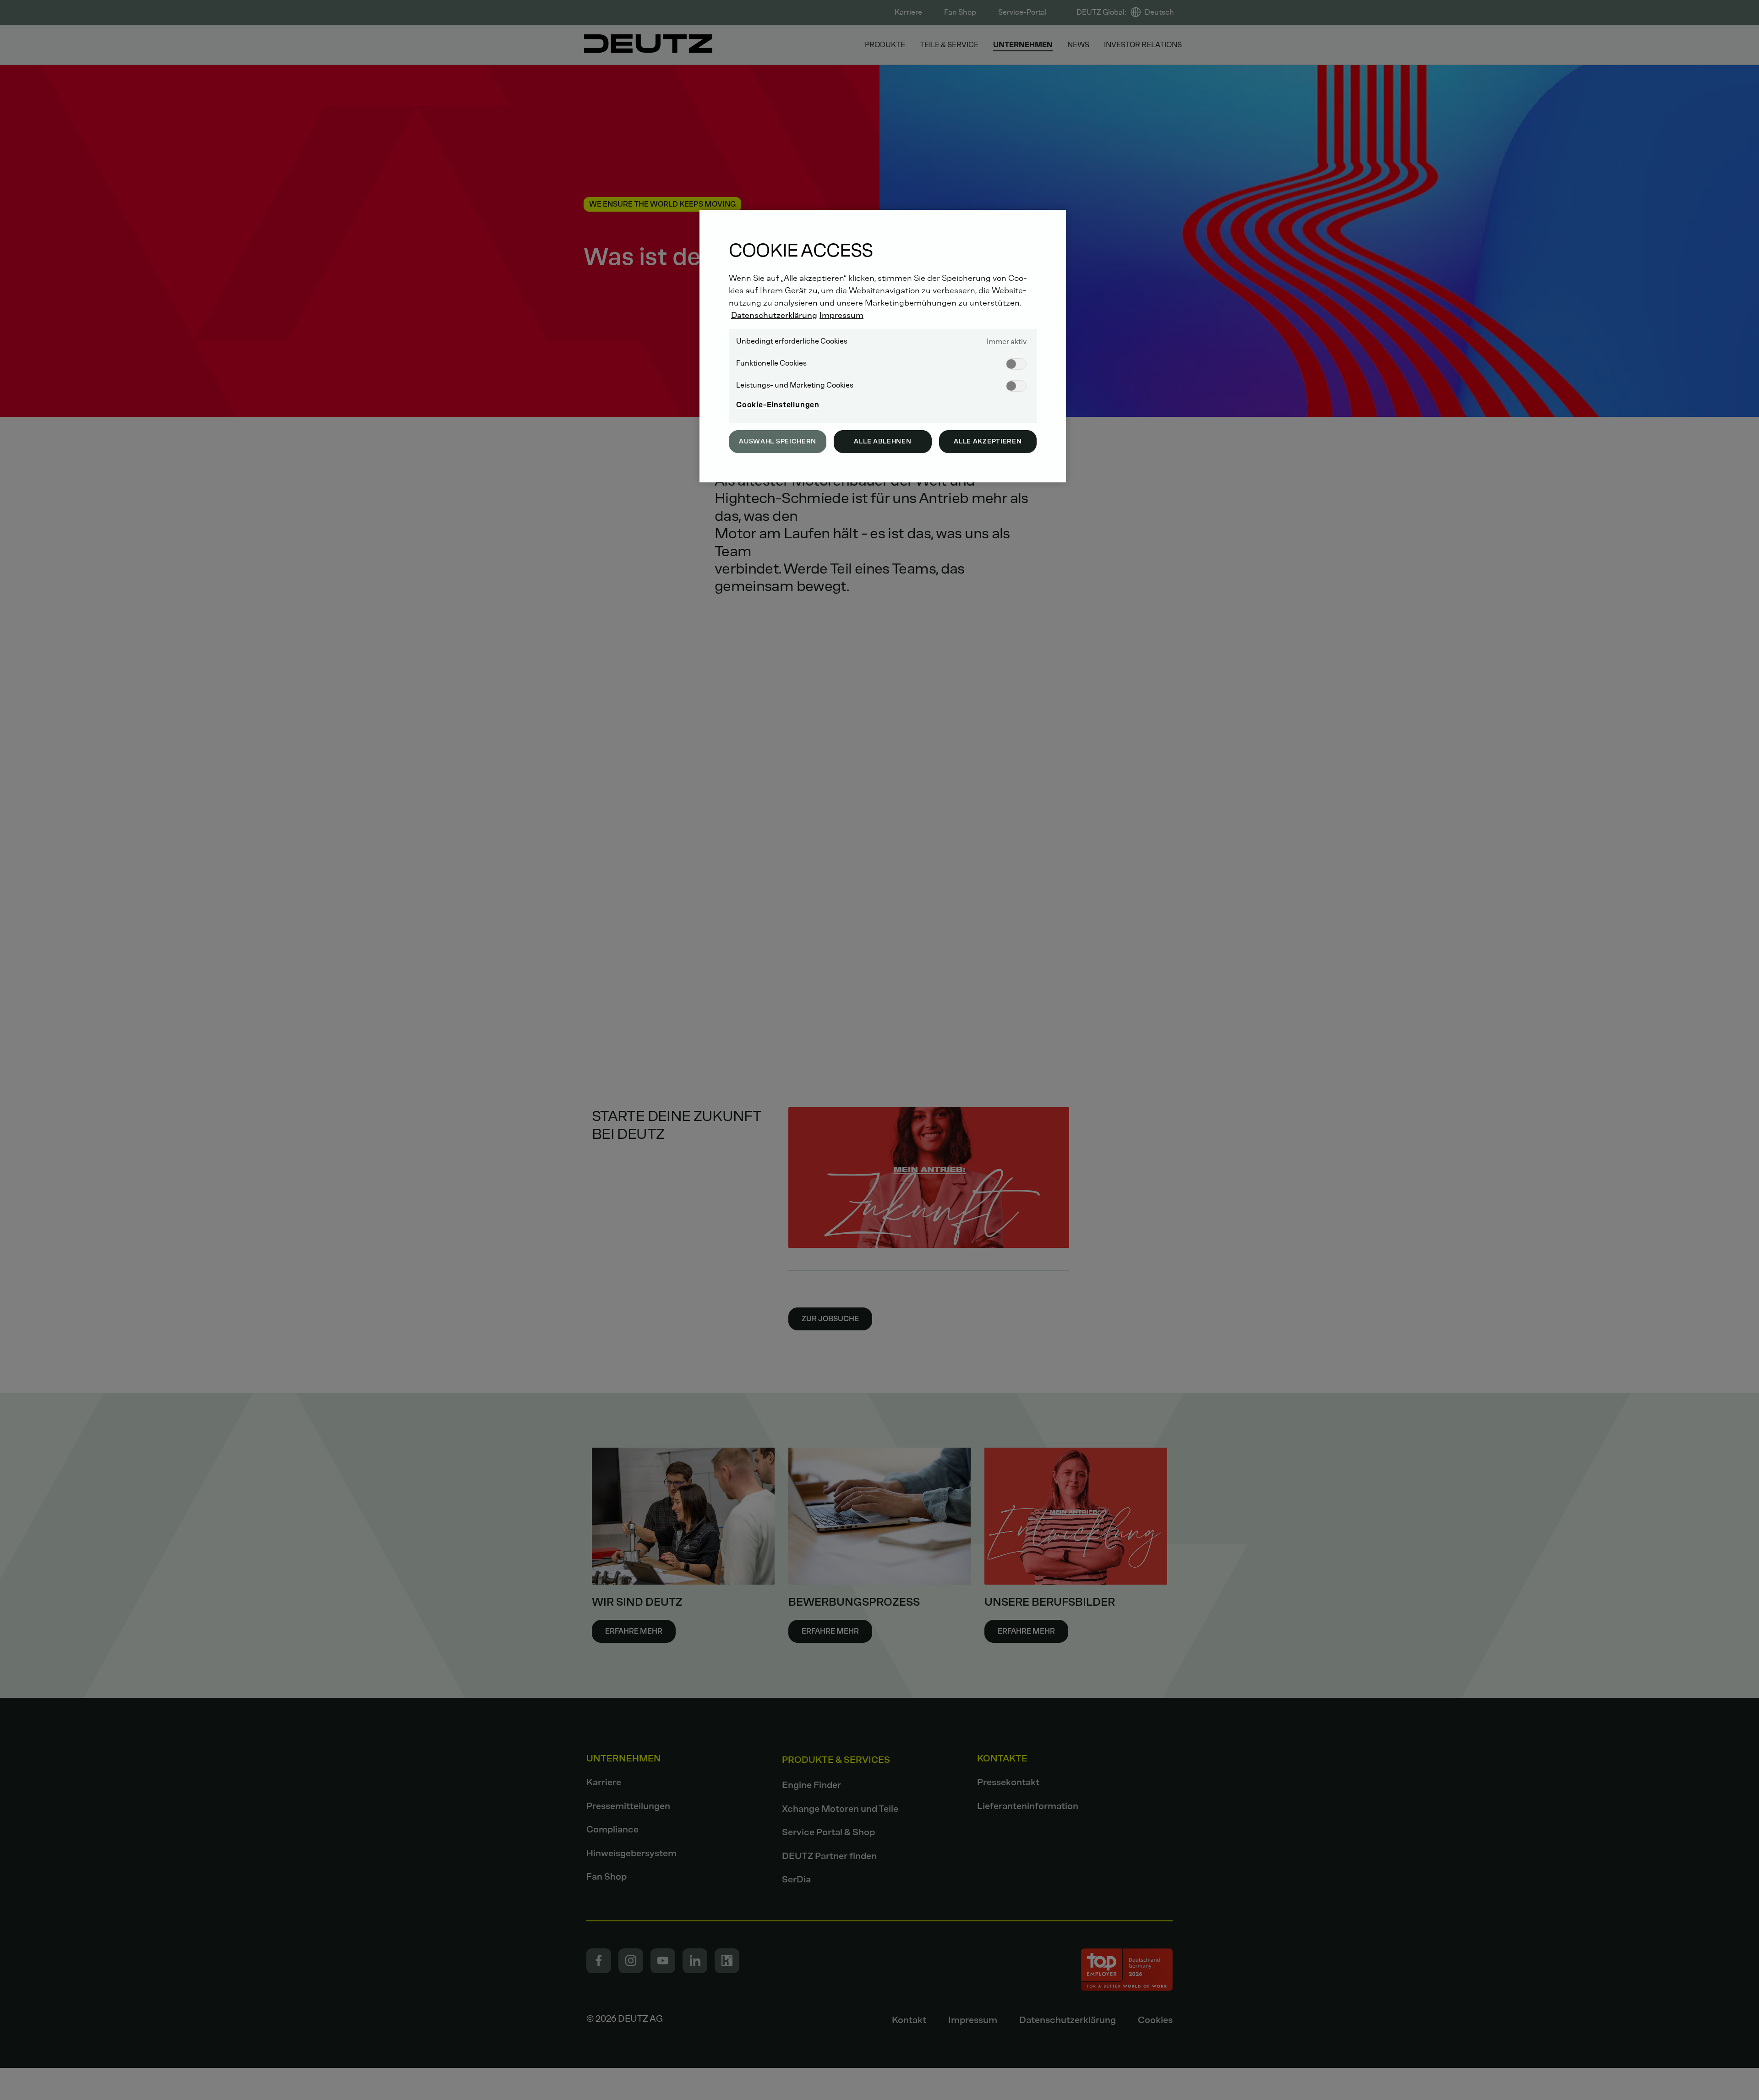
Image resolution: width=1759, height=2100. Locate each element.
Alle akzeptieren (988, 441)
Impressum (841, 315)
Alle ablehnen (882, 441)
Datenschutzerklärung (774, 315)
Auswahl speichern (778, 441)
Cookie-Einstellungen (778, 405)
